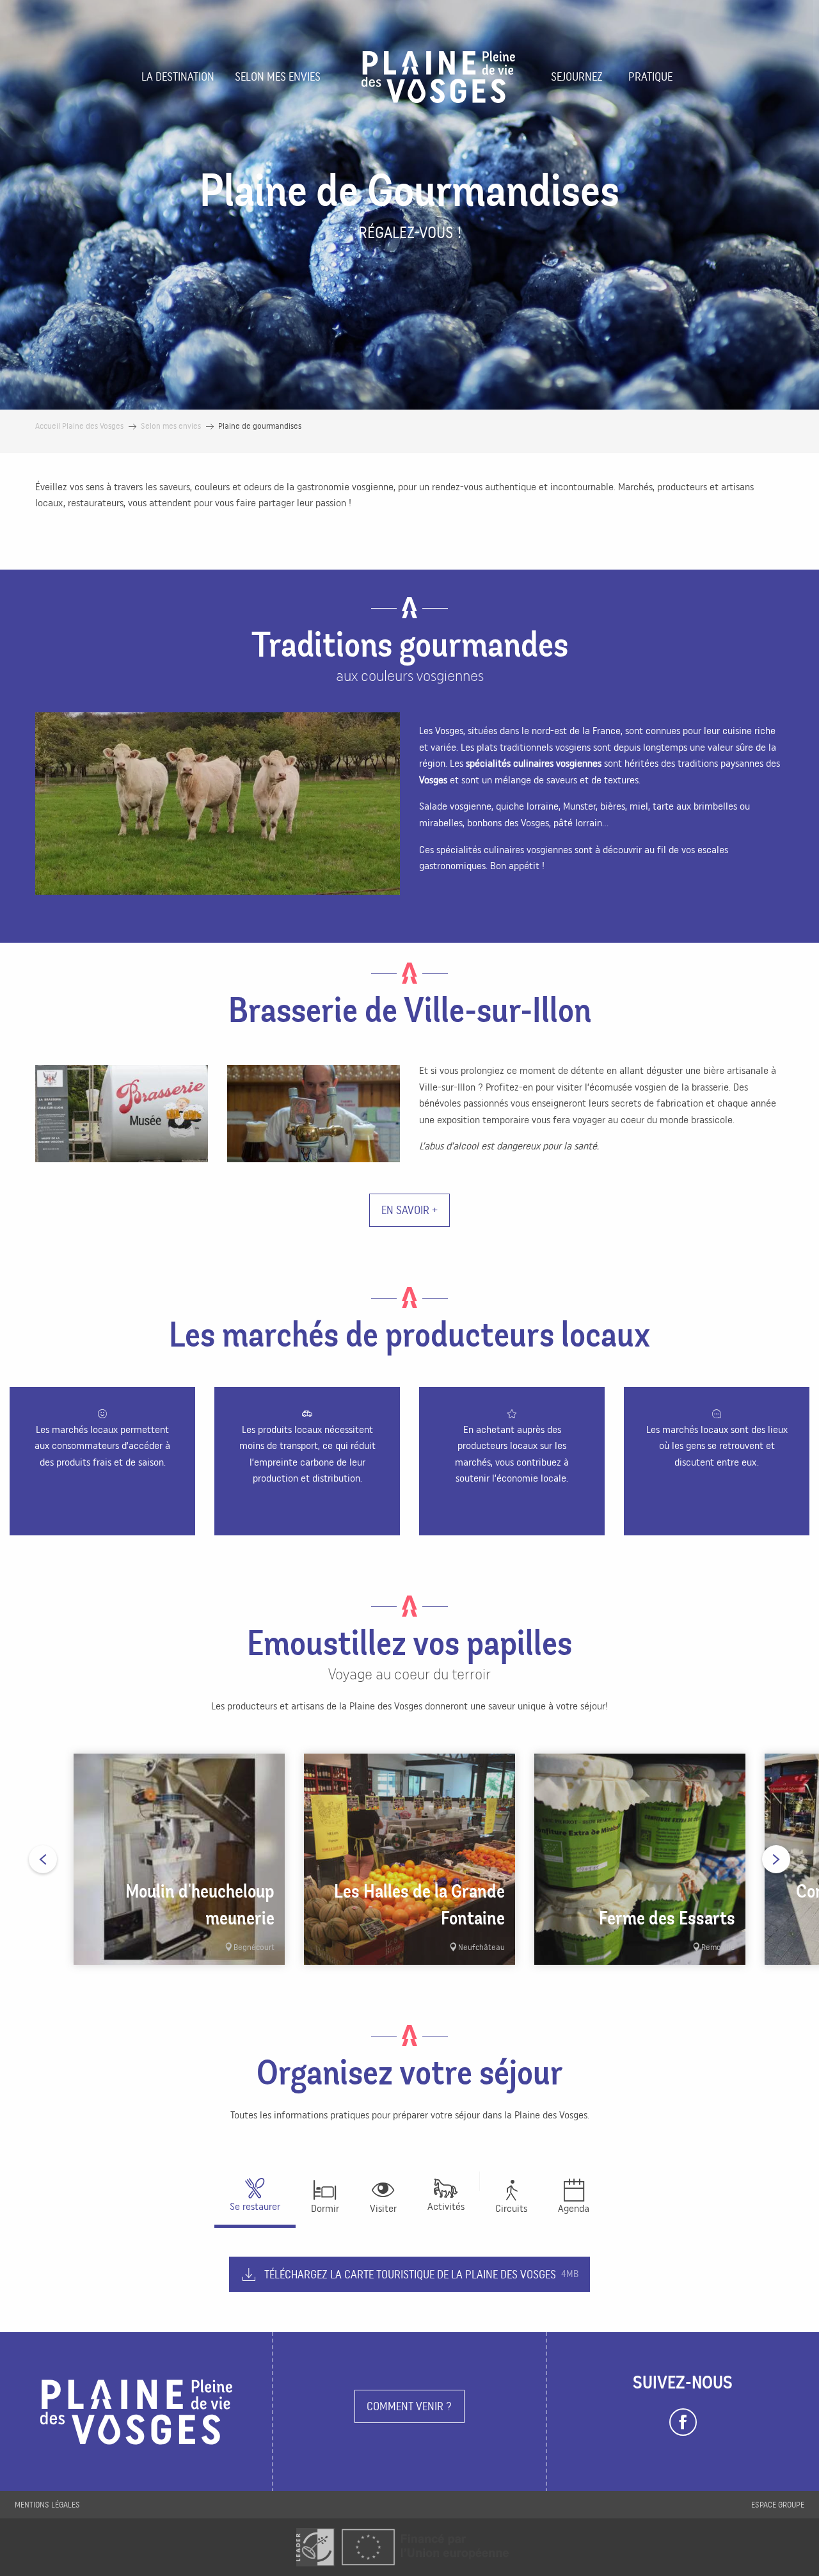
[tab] (446, 2193)
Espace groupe (778, 2505)
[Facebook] (683, 2422)
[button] (218, 804)
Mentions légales (47, 2505)
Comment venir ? (409, 2406)
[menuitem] (178, 77)
